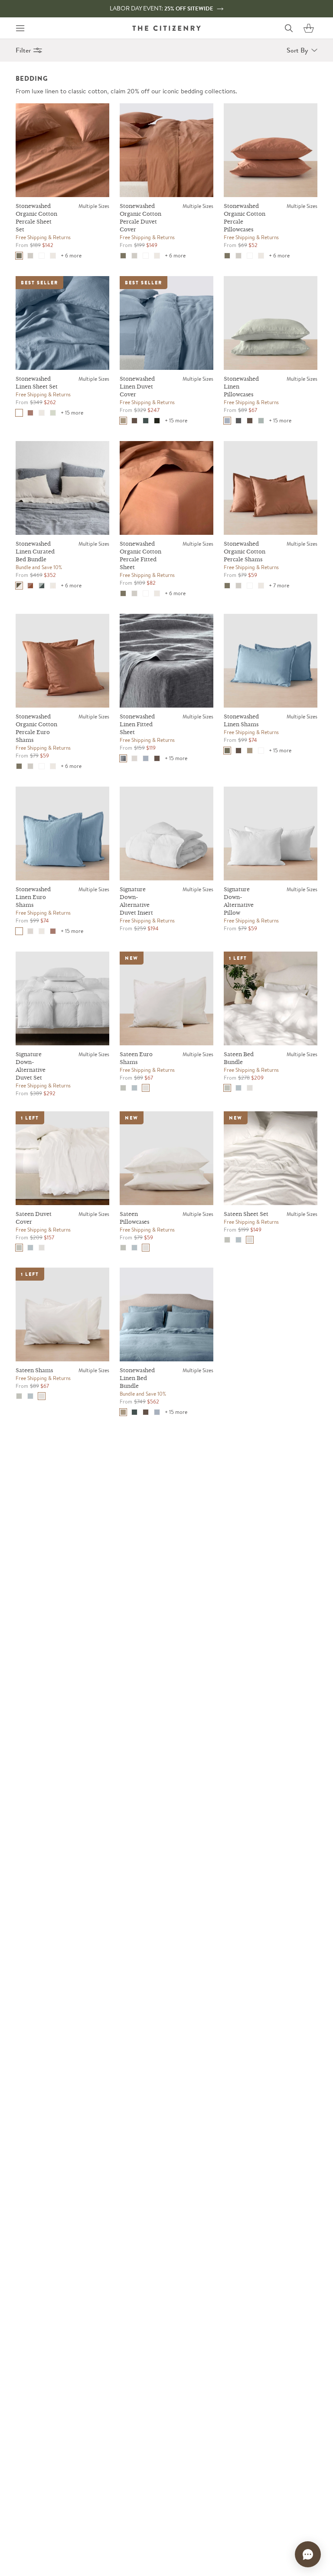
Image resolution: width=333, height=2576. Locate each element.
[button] (309, 28)
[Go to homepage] (166, 28)
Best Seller (39, 283)
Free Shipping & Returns (43, 237)
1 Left (238, 958)
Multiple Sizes (94, 206)
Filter (23, 50)
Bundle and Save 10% (39, 567)
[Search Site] (289, 28)
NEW (132, 958)
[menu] (20, 28)
